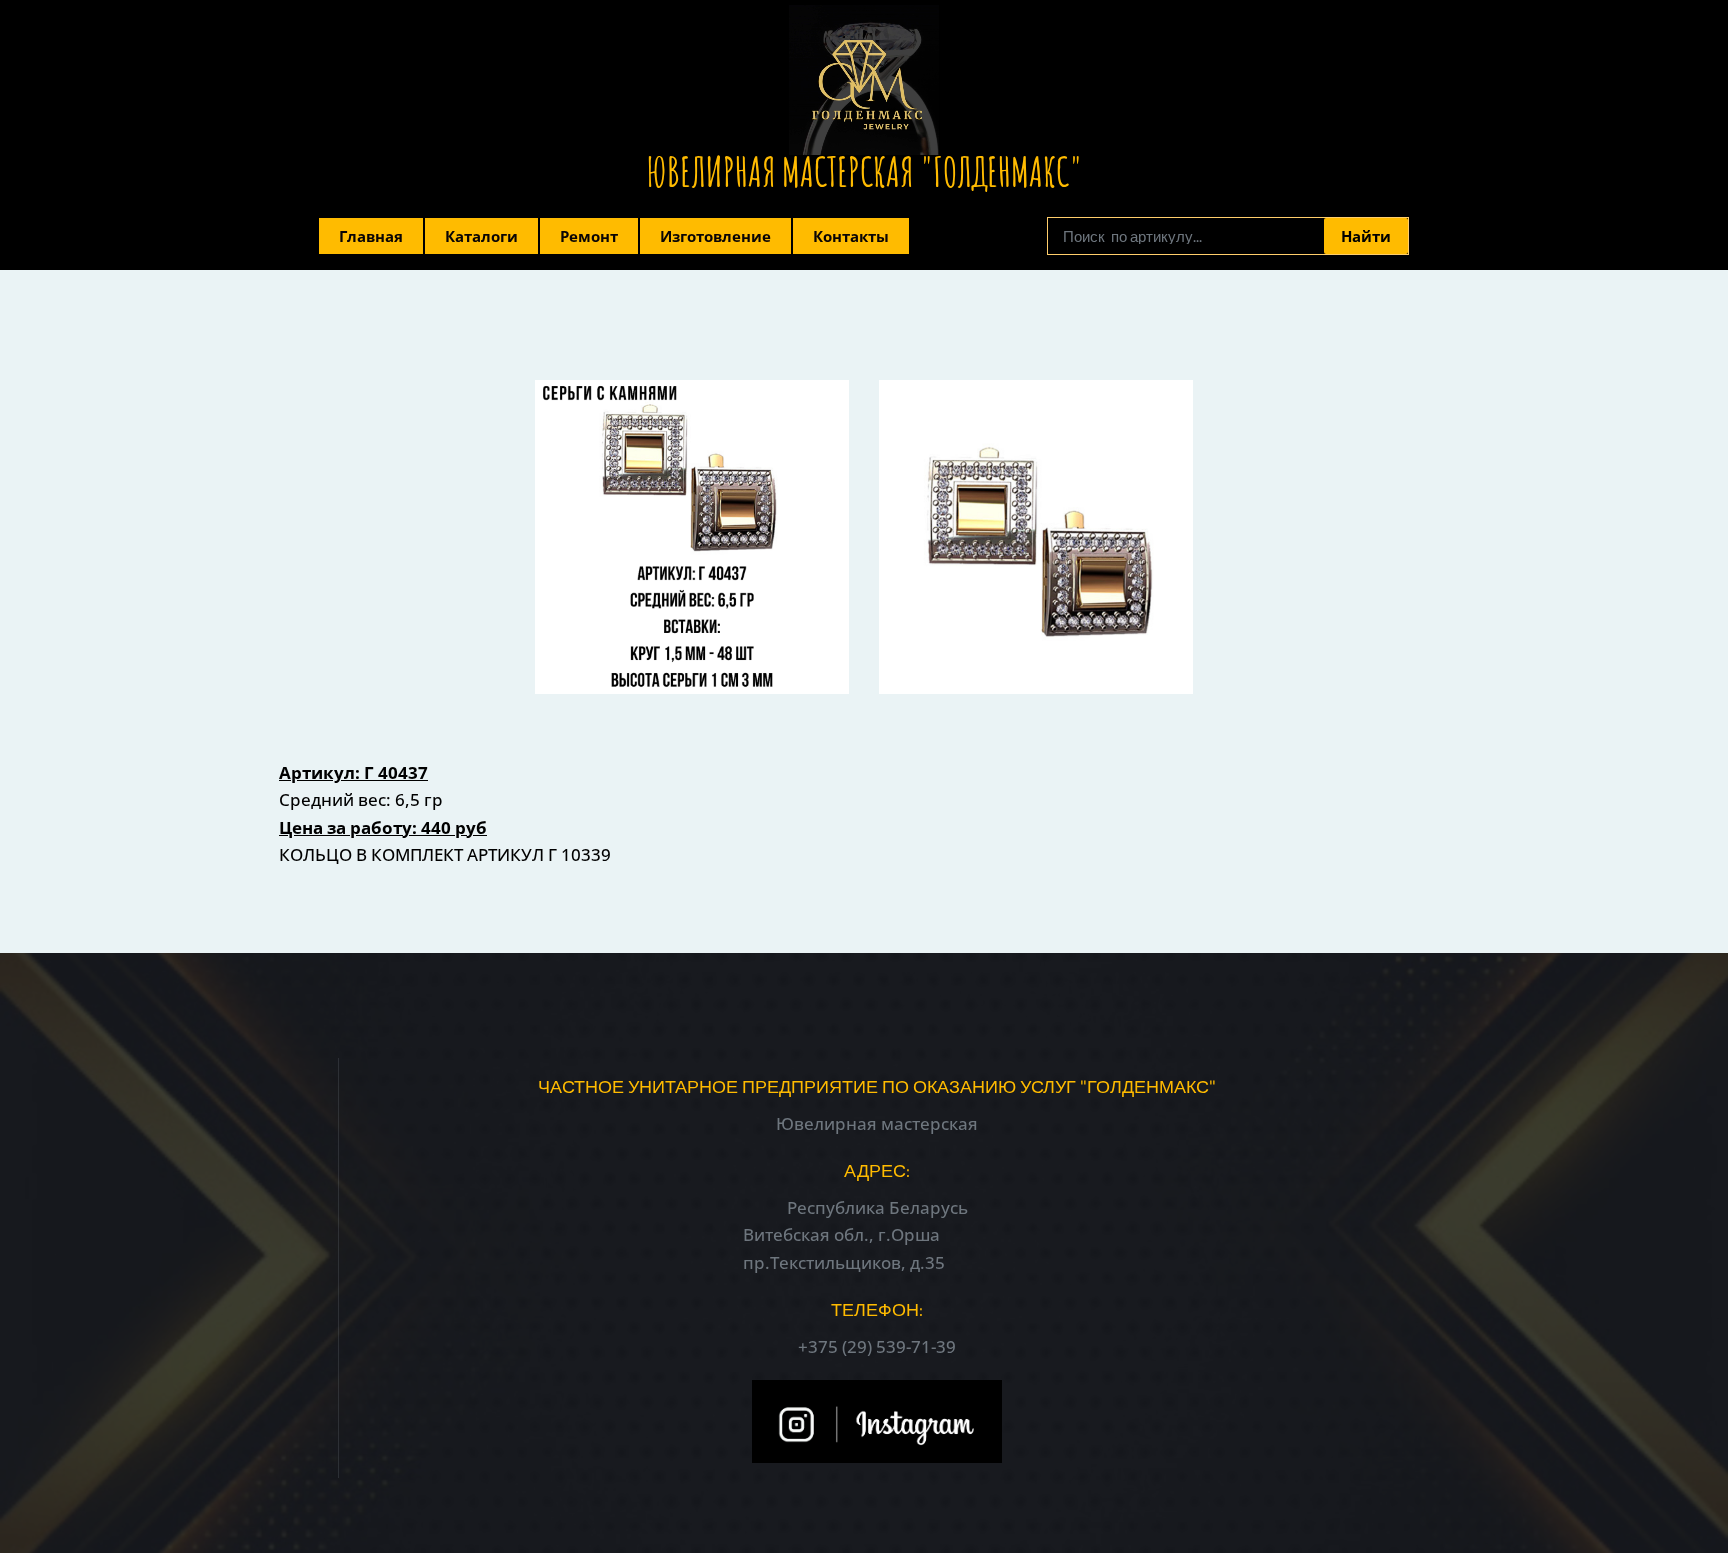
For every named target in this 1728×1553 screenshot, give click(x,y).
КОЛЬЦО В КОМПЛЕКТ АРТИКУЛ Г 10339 (445, 854)
